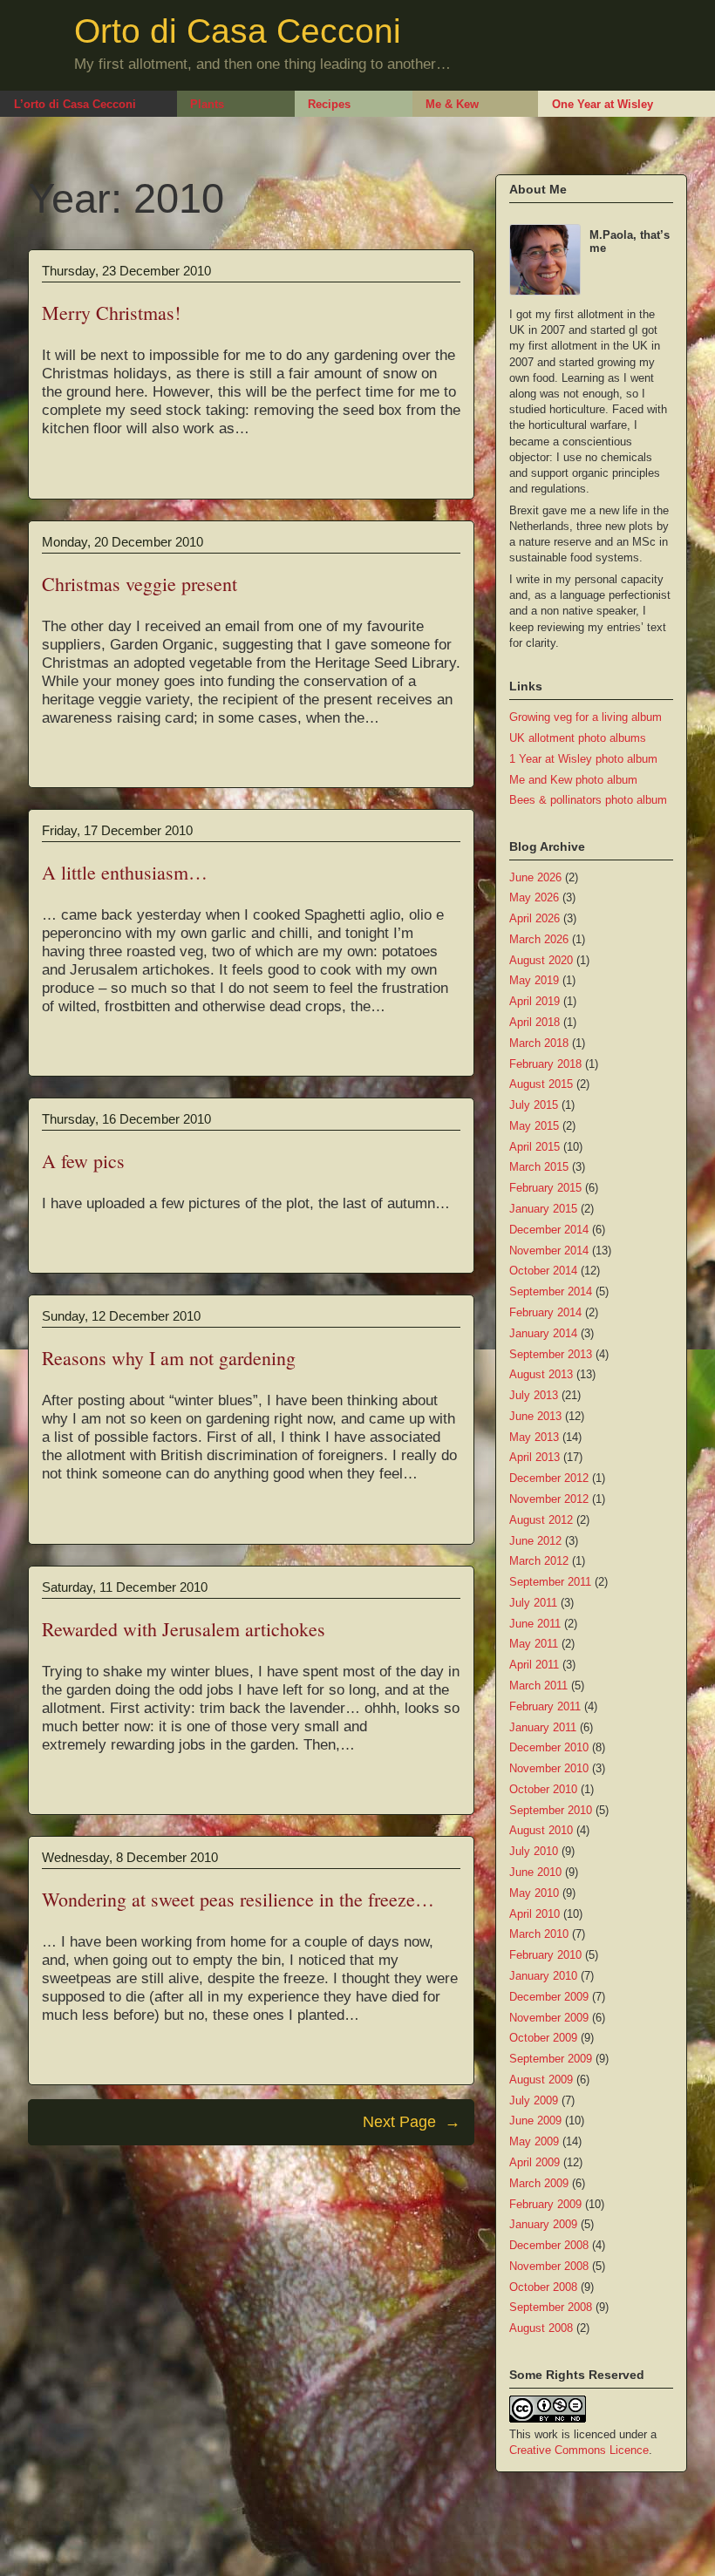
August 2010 (541, 1830)
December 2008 (549, 2245)
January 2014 (543, 1333)
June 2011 (535, 1624)
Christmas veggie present (140, 584)
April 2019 (535, 1001)
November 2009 (549, 2018)
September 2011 (550, 1582)
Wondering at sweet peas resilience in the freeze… (238, 1899)
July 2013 (534, 1395)
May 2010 (534, 1893)
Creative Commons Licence (579, 2450)
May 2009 (534, 2141)
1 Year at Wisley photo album (583, 759)
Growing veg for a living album (586, 717)
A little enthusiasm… (125, 872)
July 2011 (533, 1603)
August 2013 (541, 1374)
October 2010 (543, 1789)
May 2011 (534, 1644)
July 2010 (534, 1851)
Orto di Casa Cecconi (238, 31)
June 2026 (535, 877)
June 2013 (535, 1416)
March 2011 (538, 1686)
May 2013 (534, 1437)
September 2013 (551, 1354)
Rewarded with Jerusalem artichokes (184, 1629)
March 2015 (539, 1167)
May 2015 (534, 1126)
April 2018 (535, 1022)
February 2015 (545, 1188)
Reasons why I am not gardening (169, 1358)
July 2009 (534, 2100)
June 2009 (535, 2121)
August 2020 (541, 960)
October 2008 (543, 2287)
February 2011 (545, 1706)
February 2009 (545, 2204)
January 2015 (543, 1209)
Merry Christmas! (111, 313)
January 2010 (543, 1976)
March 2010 (539, 1934)
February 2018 (545, 1064)
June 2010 (535, 1872)
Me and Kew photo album (573, 780)
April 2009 (535, 2162)
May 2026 (534, 897)
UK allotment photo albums (578, 738)
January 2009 (543, 2224)
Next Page (412, 2122)
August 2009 (541, 2080)
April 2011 (534, 1665)
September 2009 (551, 2059)
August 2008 (541, 2328)
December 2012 (549, 1478)
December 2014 (549, 1230)
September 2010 (551, 1810)
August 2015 (541, 1084)
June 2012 (535, 1541)
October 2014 (543, 1271)
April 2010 (535, 1914)
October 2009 (543, 2038)
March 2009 (539, 2183)
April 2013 (535, 1457)
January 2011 (543, 1727)
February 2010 (545, 1955)
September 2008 (551, 2307)
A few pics (83, 1161)
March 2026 (539, 939)
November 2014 (549, 1251)
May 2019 (534, 980)
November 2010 (549, 1768)
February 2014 (545, 1312)
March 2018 (539, 1043)
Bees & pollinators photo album (588, 800)
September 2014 (551, 1291)
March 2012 (539, 1561)
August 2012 (541, 1520)
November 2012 (549, 1499)
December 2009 (549, 1997)
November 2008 (549, 2266)
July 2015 (534, 1105)
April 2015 (535, 1147)
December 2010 (549, 1747)
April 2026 (535, 918)
